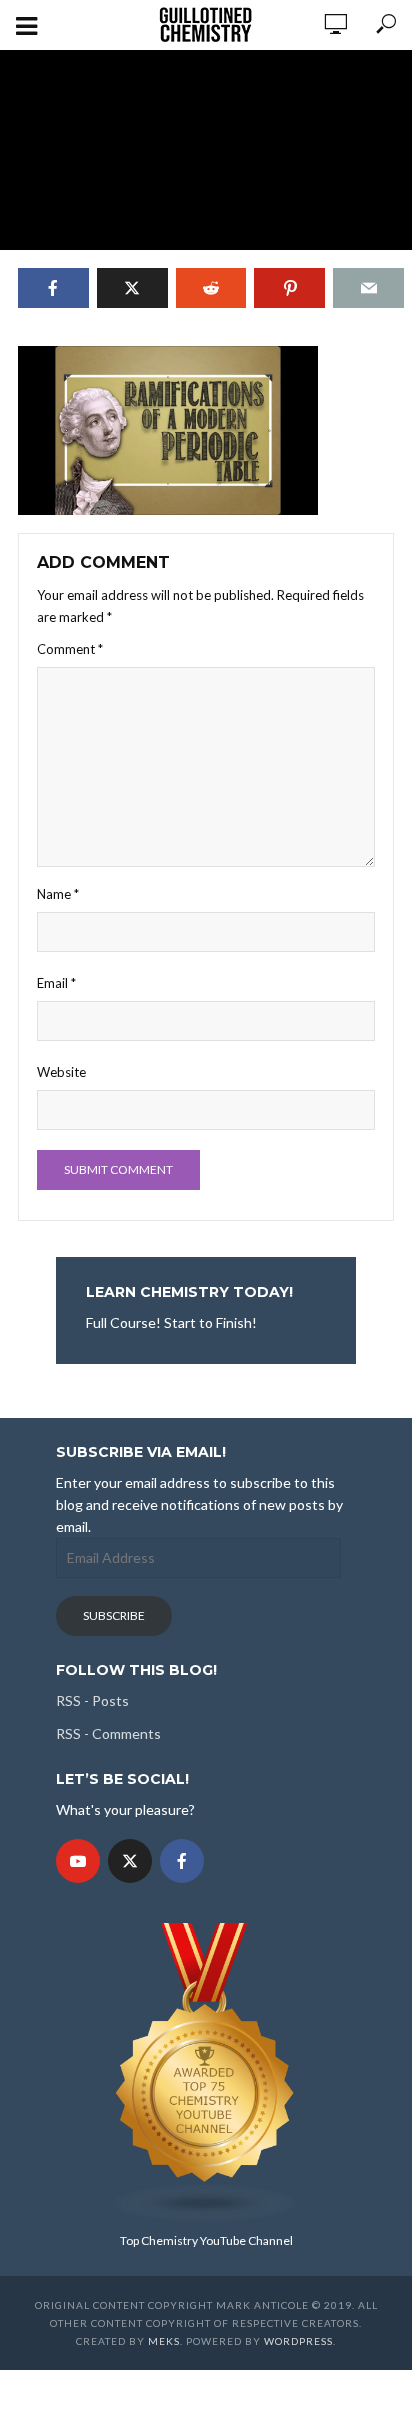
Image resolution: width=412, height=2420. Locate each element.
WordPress (298, 2341)
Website (61, 1072)
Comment (70, 649)
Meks (164, 2341)
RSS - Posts (92, 1700)
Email (56, 983)
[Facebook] (182, 1861)
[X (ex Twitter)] (130, 1861)
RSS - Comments (108, 1733)
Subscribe (114, 1615)
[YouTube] (78, 1861)
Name (58, 894)
